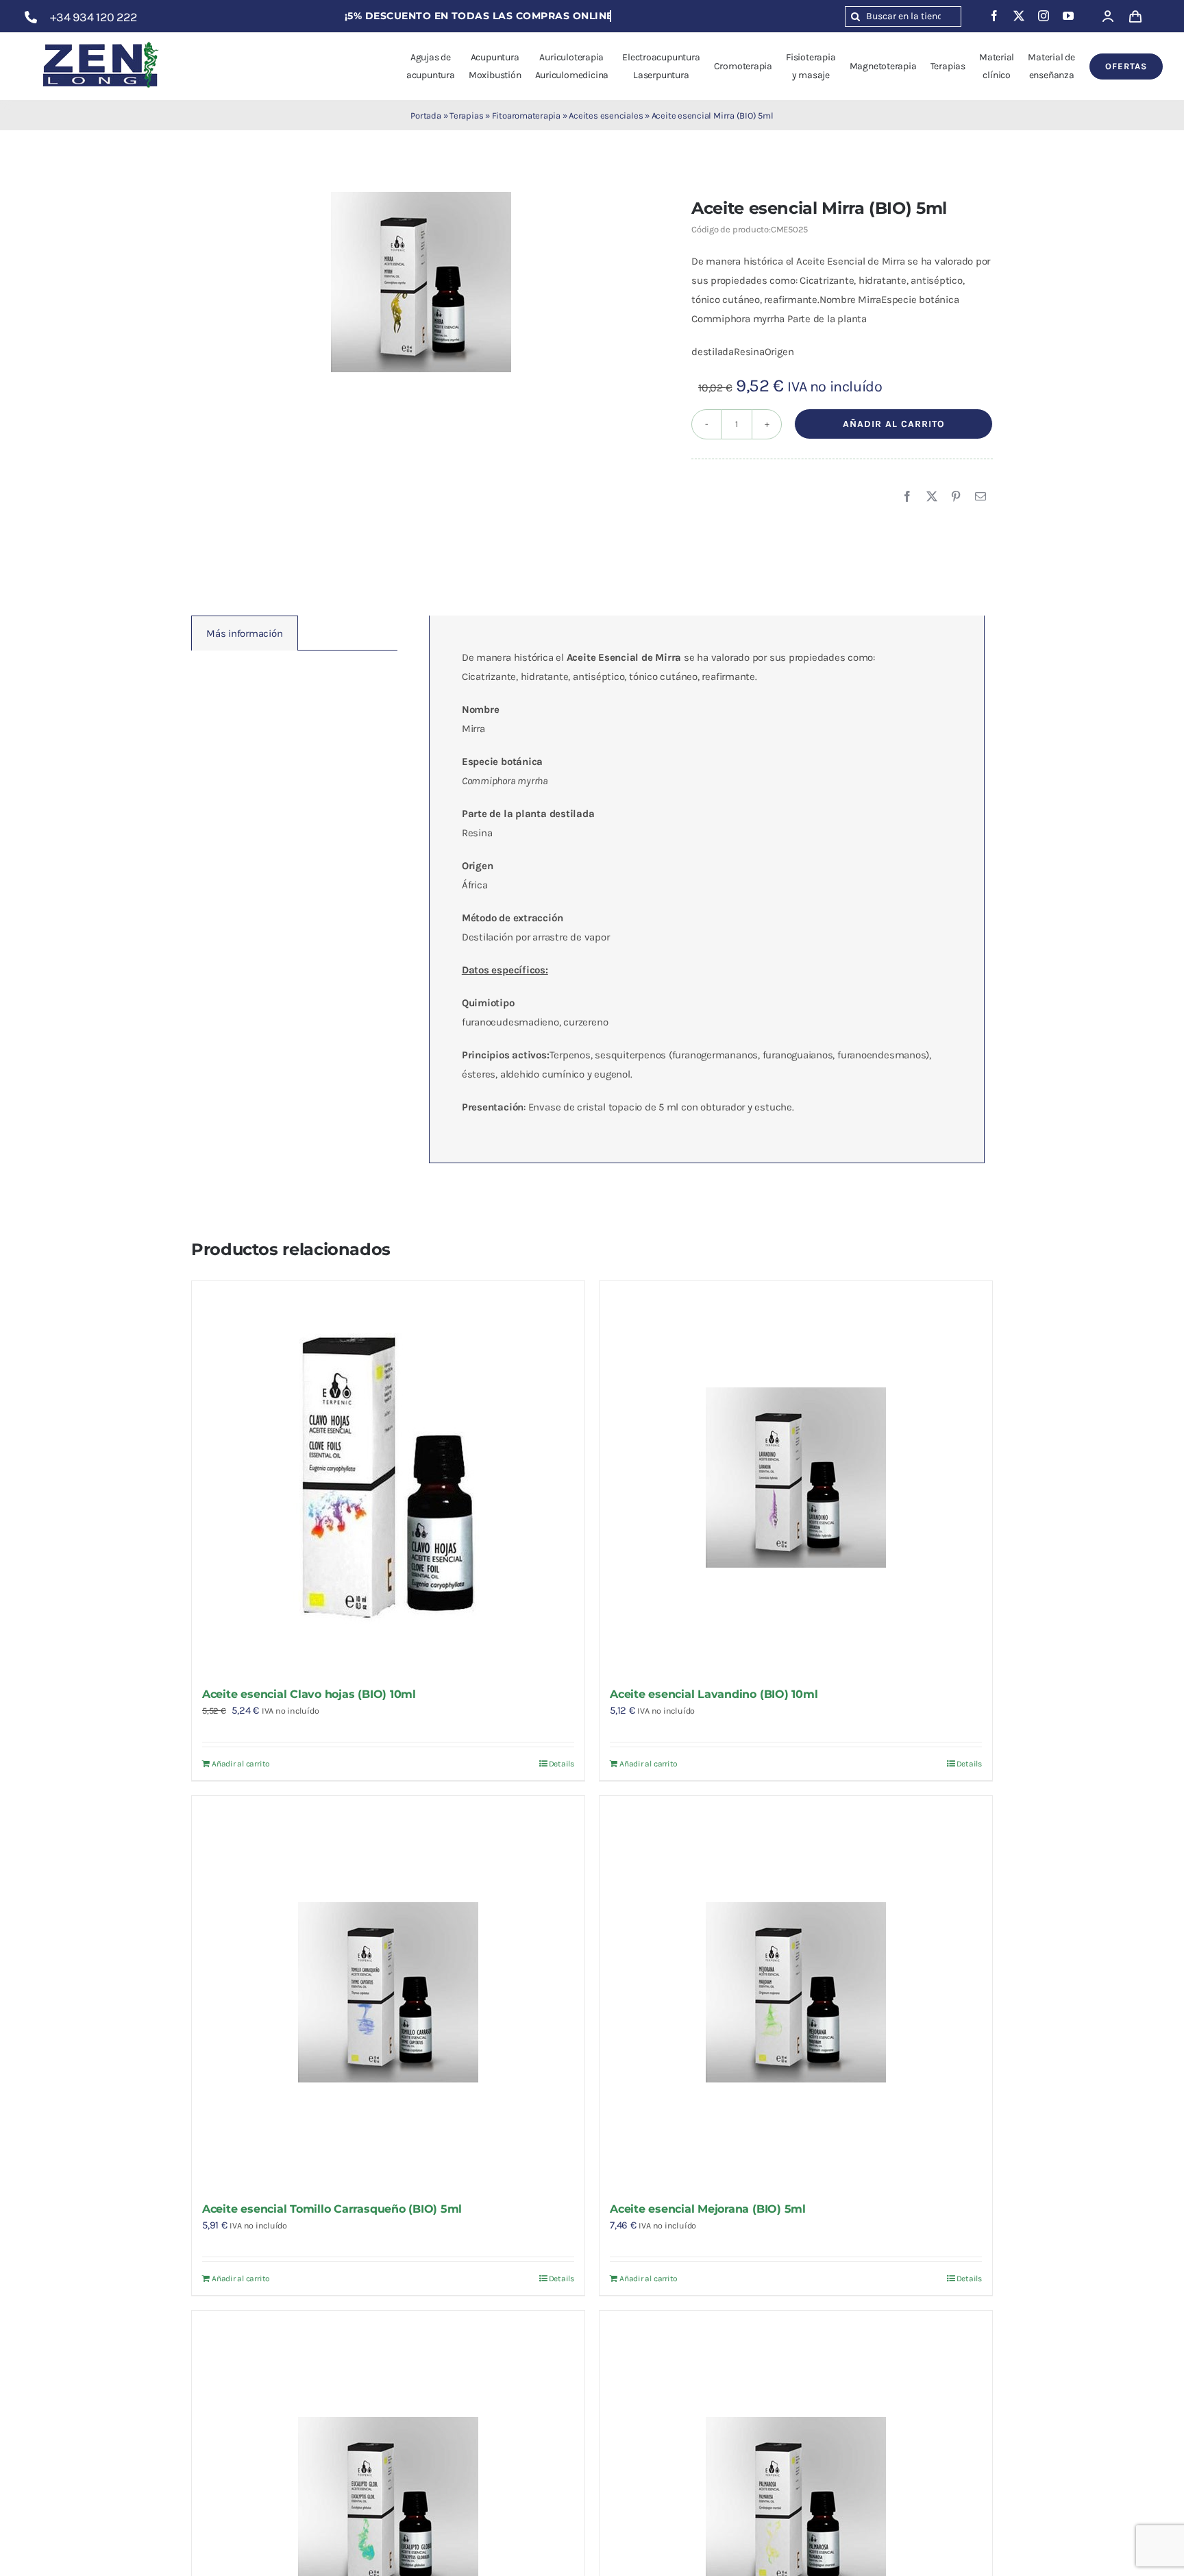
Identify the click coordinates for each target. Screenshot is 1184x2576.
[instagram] (1044, 16)
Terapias (466, 116)
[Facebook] (907, 497)
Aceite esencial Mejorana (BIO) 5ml (708, 2209)
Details (562, 1764)
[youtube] (1068, 16)
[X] (932, 497)
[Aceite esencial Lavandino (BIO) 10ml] (796, 1478)
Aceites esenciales (606, 116)
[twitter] (1019, 16)
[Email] (981, 497)
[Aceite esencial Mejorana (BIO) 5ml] (796, 1992)
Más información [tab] (245, 633)
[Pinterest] (956, 497)
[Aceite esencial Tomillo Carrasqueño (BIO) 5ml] (388, 1992)
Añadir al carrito (894, 424)
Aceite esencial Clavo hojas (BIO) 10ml (309, 1694)
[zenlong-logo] (101, 41)
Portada (425, 116)
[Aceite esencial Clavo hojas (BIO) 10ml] (388, 1478)
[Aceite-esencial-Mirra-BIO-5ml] (421, 282)
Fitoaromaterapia (526, 116)
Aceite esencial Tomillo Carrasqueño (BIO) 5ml (332, 2209)
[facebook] (994, 16)
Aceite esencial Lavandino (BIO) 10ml (714, 1694)
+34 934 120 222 (94, 17)
